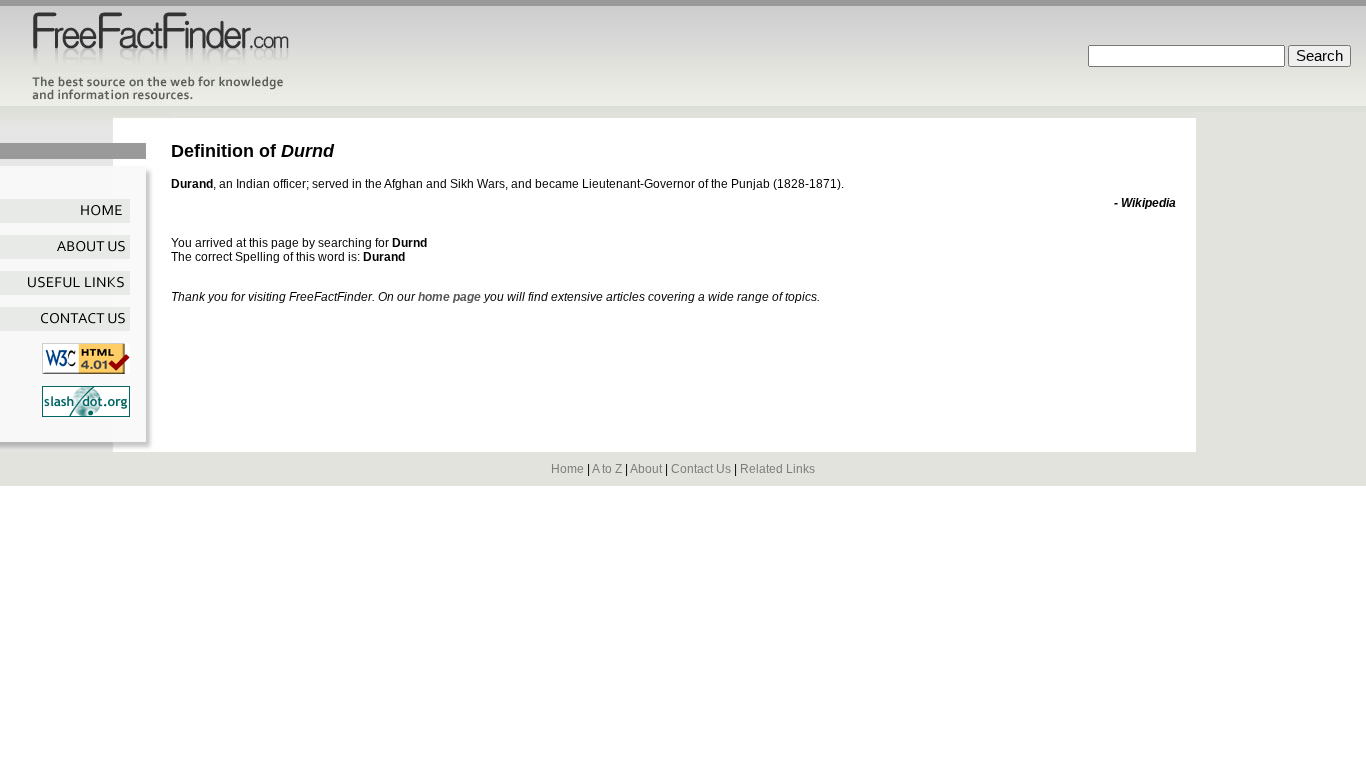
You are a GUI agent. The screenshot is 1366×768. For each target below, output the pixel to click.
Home (567, 469)
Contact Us (701, 469)
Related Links (777, 469)
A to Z (607, 469)
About (646, 469)
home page (449, 297)
